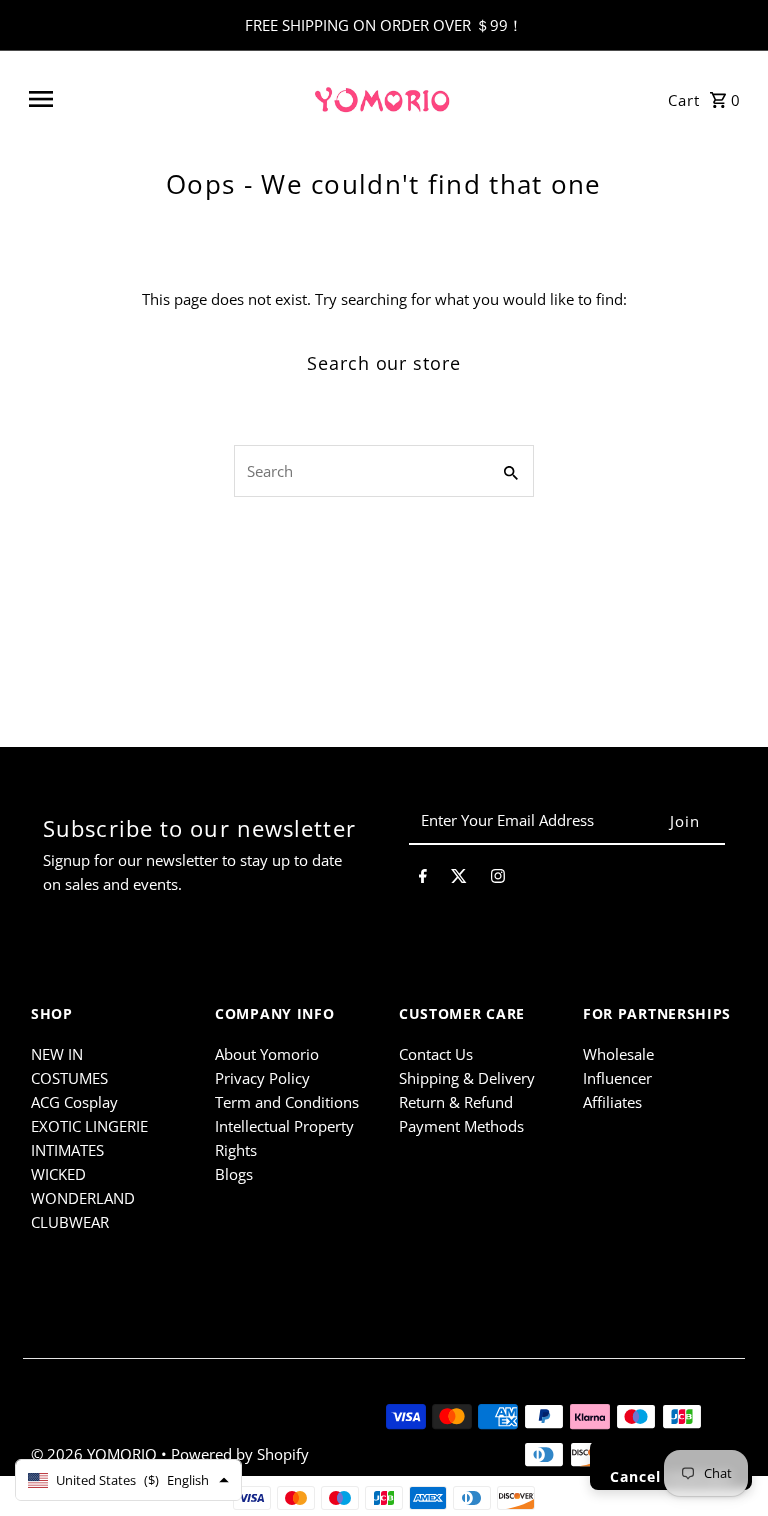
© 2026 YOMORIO (96, 1454)
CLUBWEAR (70, 1222)
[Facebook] (423, 879)
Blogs (234, 1174)
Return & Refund (456, 1102)
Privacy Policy (262, 1078)
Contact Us (436, 1054)
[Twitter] (459, 879)
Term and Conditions (287, 1102)
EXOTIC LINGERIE (89, 1126)
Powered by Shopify (240, 1454)
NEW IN (57, 1054)
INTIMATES (67, 1150)
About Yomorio (267, 1054)
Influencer (617, 1078)
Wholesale (618, 1054)
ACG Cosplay (74, 1102)
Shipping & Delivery (467, 1078)
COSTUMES (69, 1078)
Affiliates (612, 1102)
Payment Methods (461, 1126)
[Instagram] (498, 879)
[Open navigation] (161, 99)
